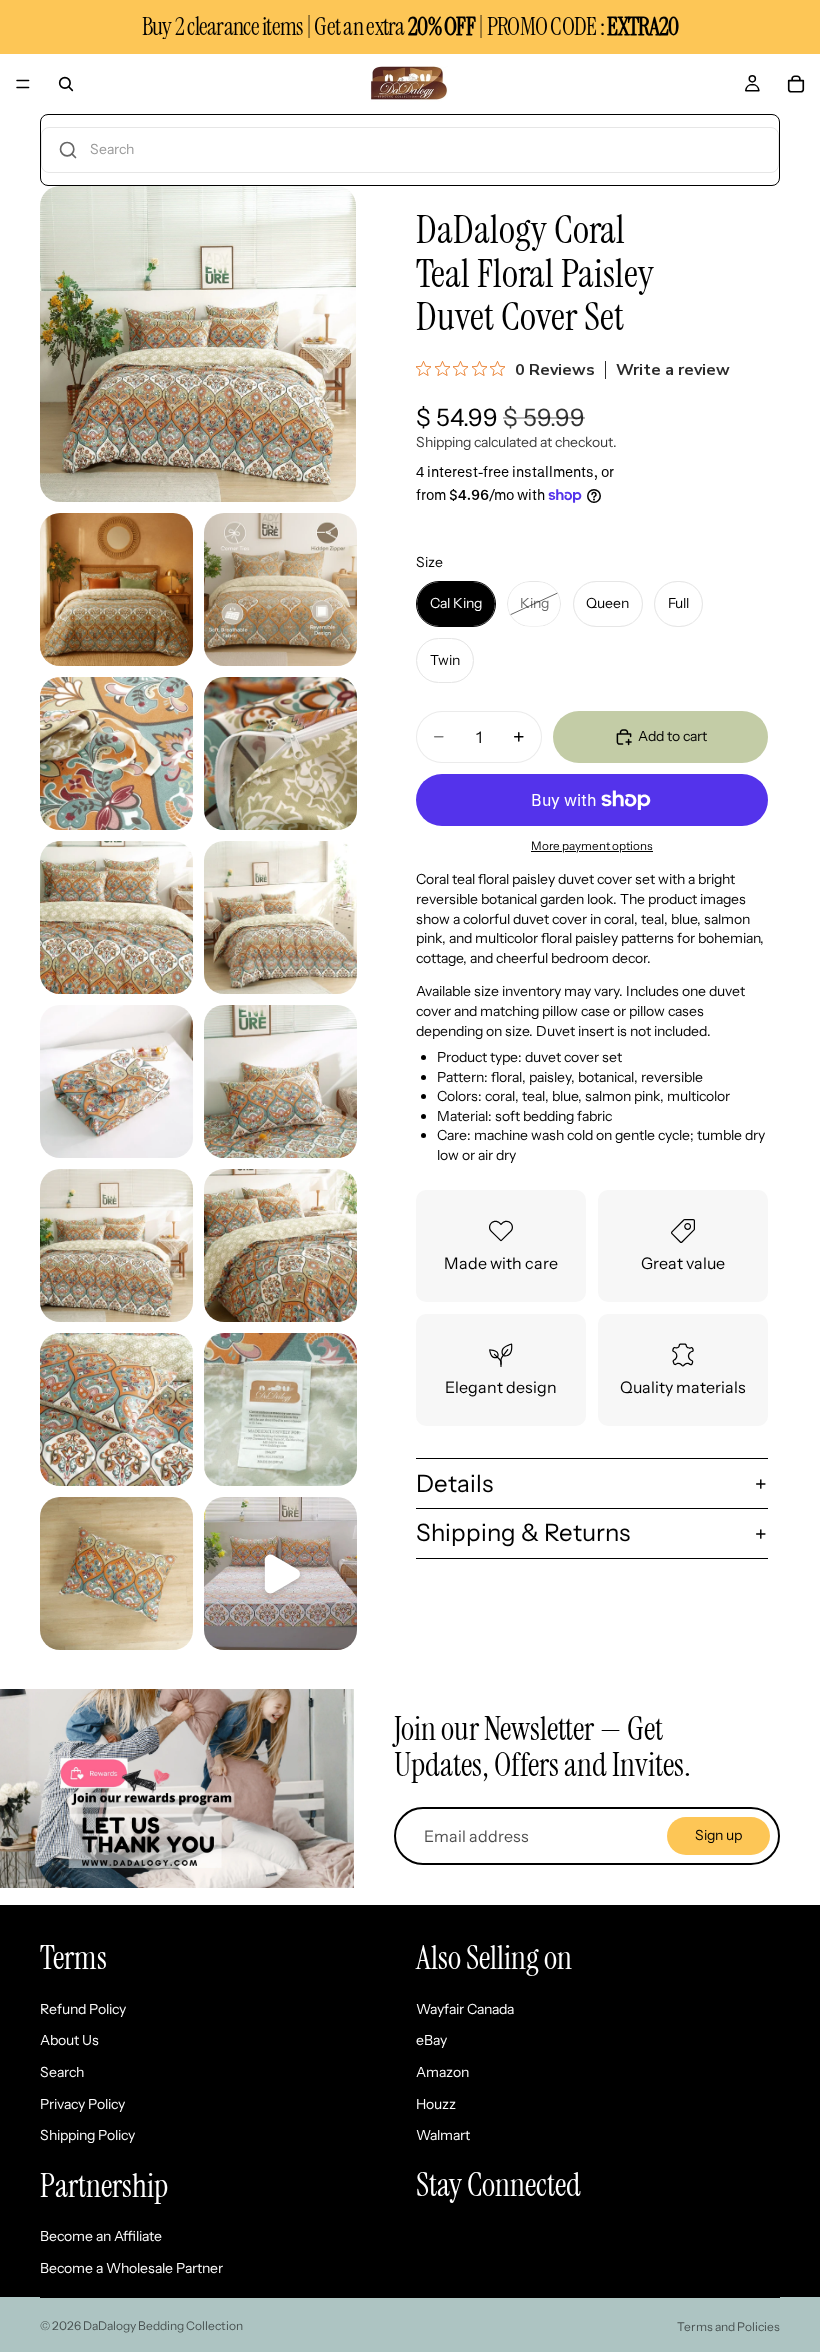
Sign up (718, 1835)
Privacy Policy (82, 2104)
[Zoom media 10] (116, 1245)
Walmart (443, 2135)
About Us (69, 2041)
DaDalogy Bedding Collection (163, 2325)
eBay (431, 2041)
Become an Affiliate (101, 2236)
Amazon (442, 2072)
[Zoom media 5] (280, 753)
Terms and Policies (728, 2326)
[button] (410, 150)
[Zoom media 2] (116, 589)
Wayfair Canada (465, 2009)
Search (62, 2072)
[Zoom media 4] (116, 753)
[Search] (66, 84)
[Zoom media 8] (116, 1081)
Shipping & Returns (523, 1532)
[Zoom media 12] (116, 1409)
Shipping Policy (87, 2135)
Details (454, 1483)
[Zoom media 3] (280, 589)
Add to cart (672, 736)
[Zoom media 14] (116, 1573)
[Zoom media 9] (280, 1081)
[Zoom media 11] (280, 1245)
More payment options (592, 846)
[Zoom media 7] (280, 917)
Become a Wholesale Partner (131, 2268)
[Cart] (796, 84)
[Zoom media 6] (116, 917)
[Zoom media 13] (280, 1409)
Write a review (673, 370)
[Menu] (23, 84)
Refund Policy (83, 2009)
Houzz (436, 2104)
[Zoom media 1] (198, 344)
